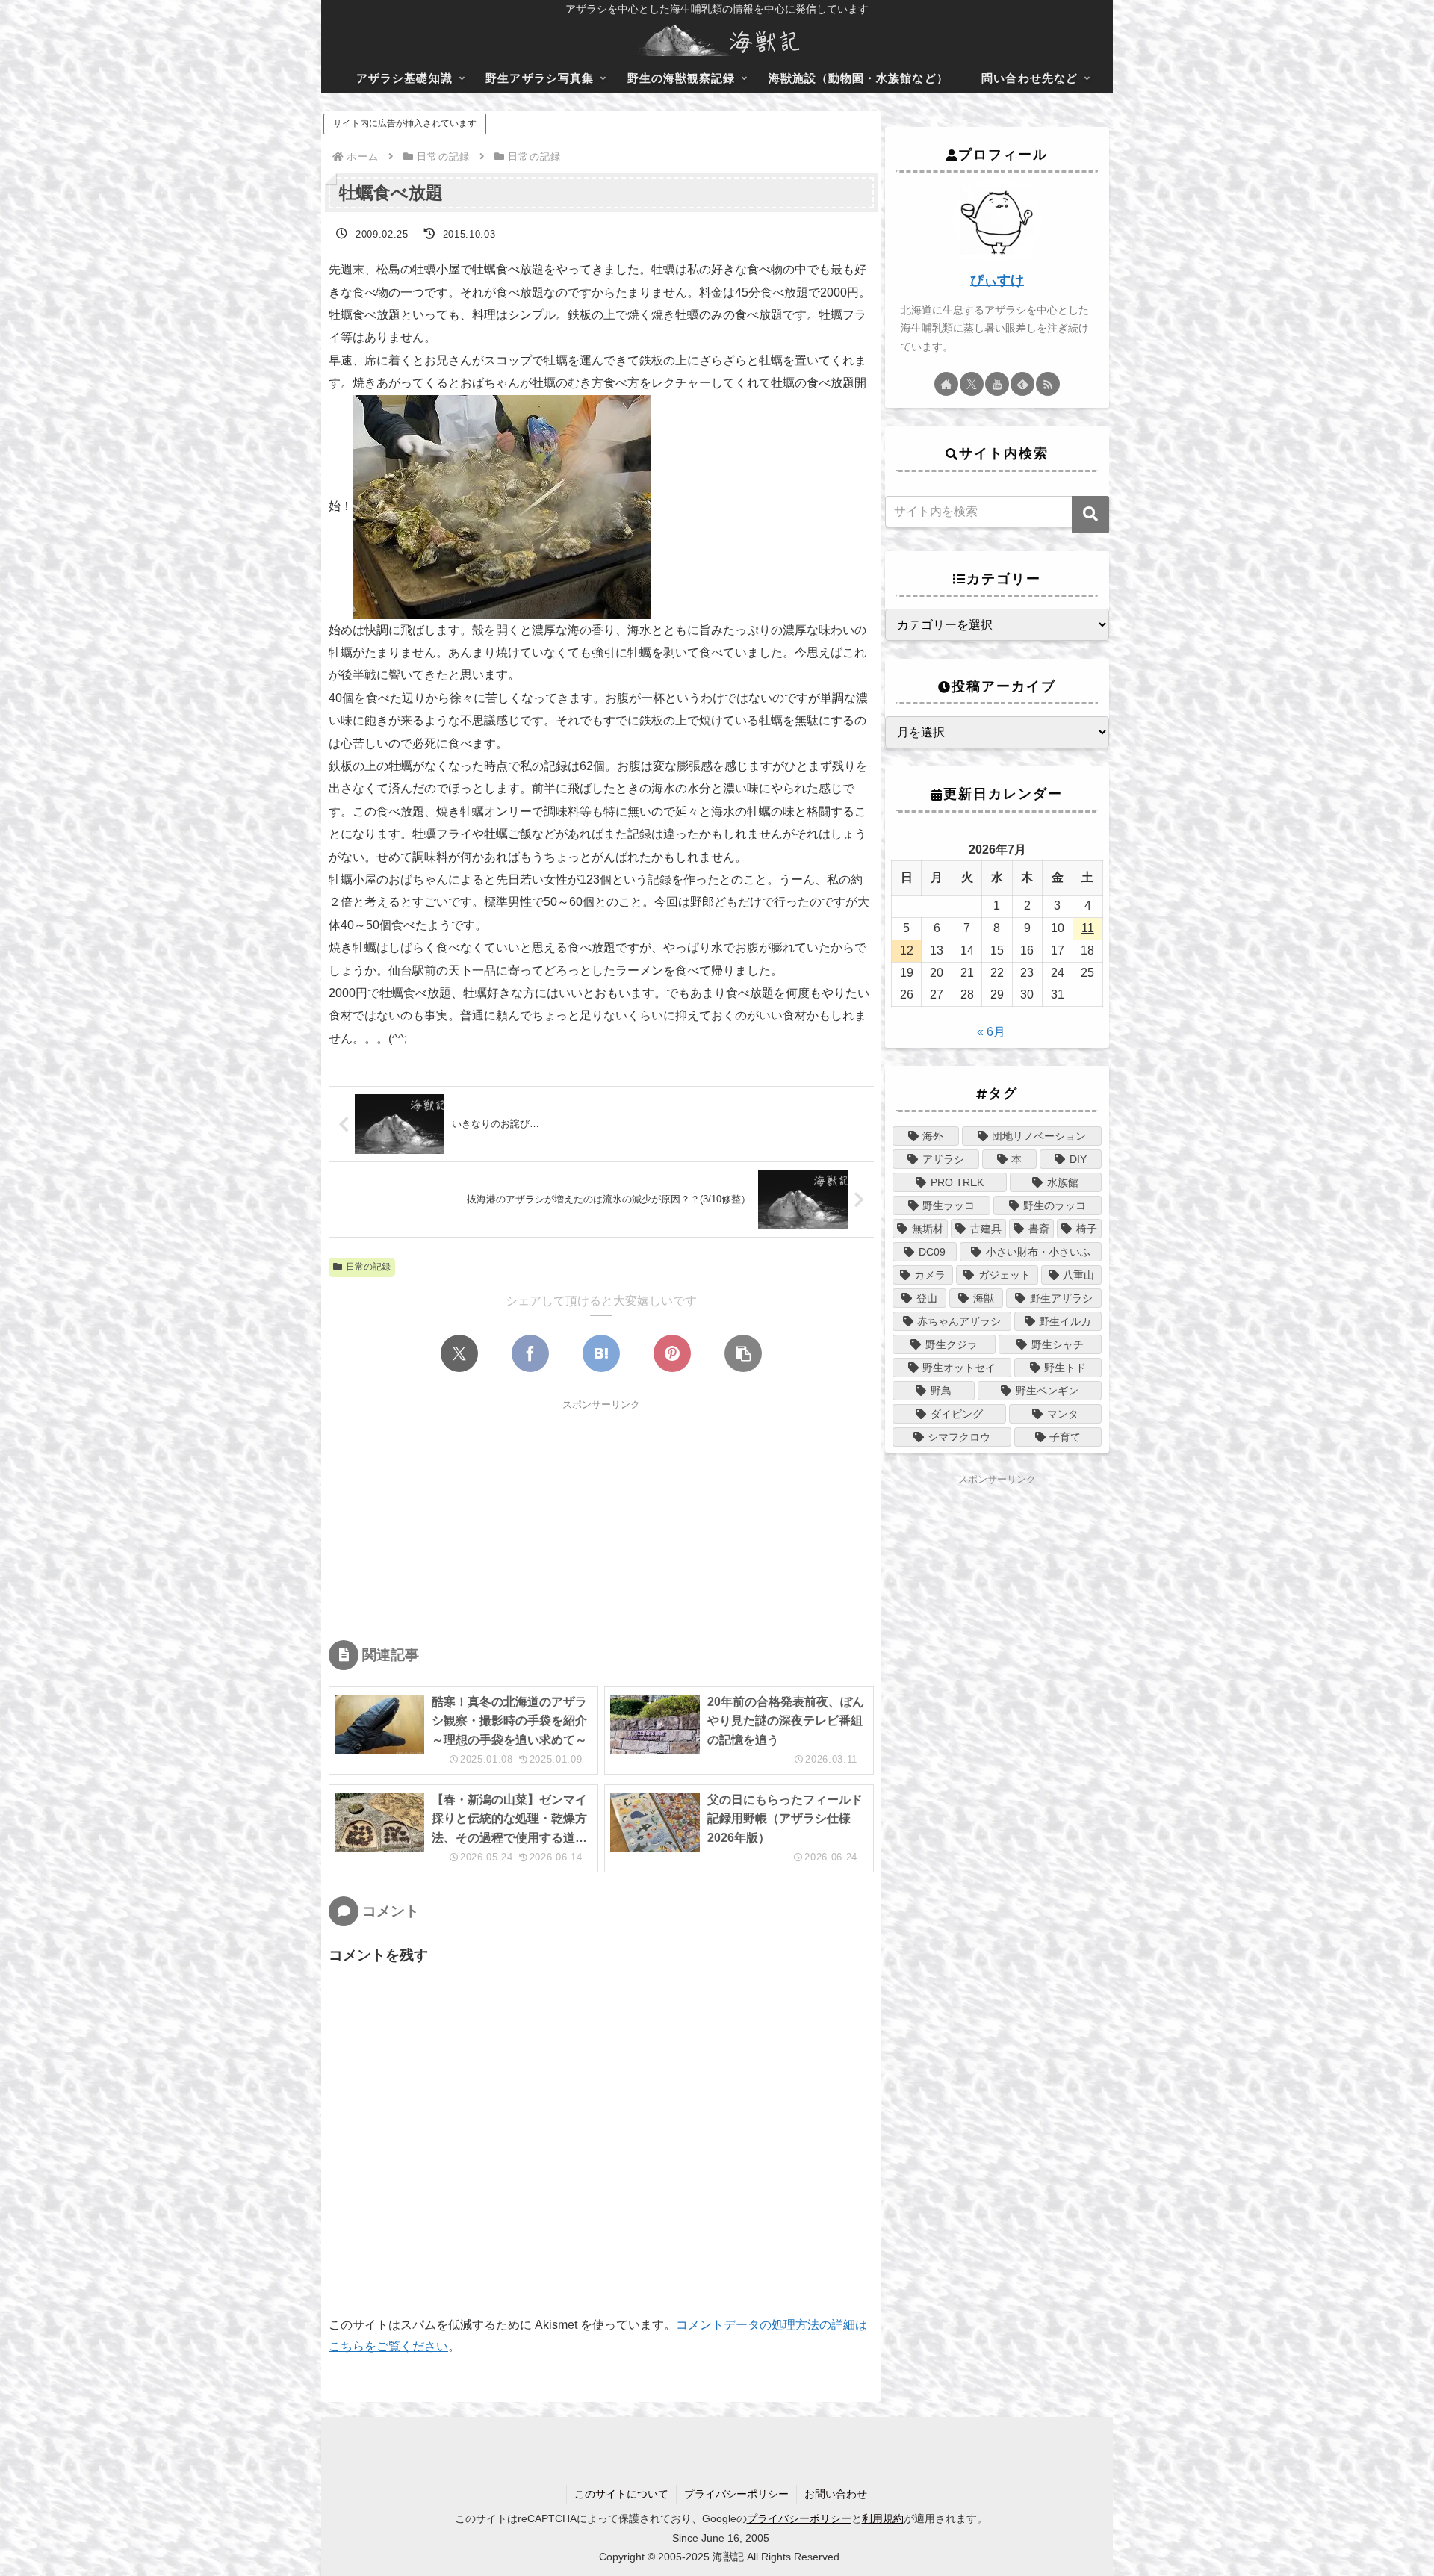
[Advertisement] (601, 1518)
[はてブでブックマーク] (601, 1353)
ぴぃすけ (997, 280)
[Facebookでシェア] (530, 1353)
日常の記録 (368, 1267)
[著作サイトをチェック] (946, 384)
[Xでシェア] (459, 1353)
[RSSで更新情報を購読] (1048, 384)
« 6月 (991, 1032)
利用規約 (883, 2518)
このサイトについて (621, 2494)
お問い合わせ (836, 2494)
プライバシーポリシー (736, 2494)
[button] (743, 1353)
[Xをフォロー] (972, 384)
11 (1088, 928)
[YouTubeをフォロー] (997, 384)
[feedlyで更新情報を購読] (1022, 384)
